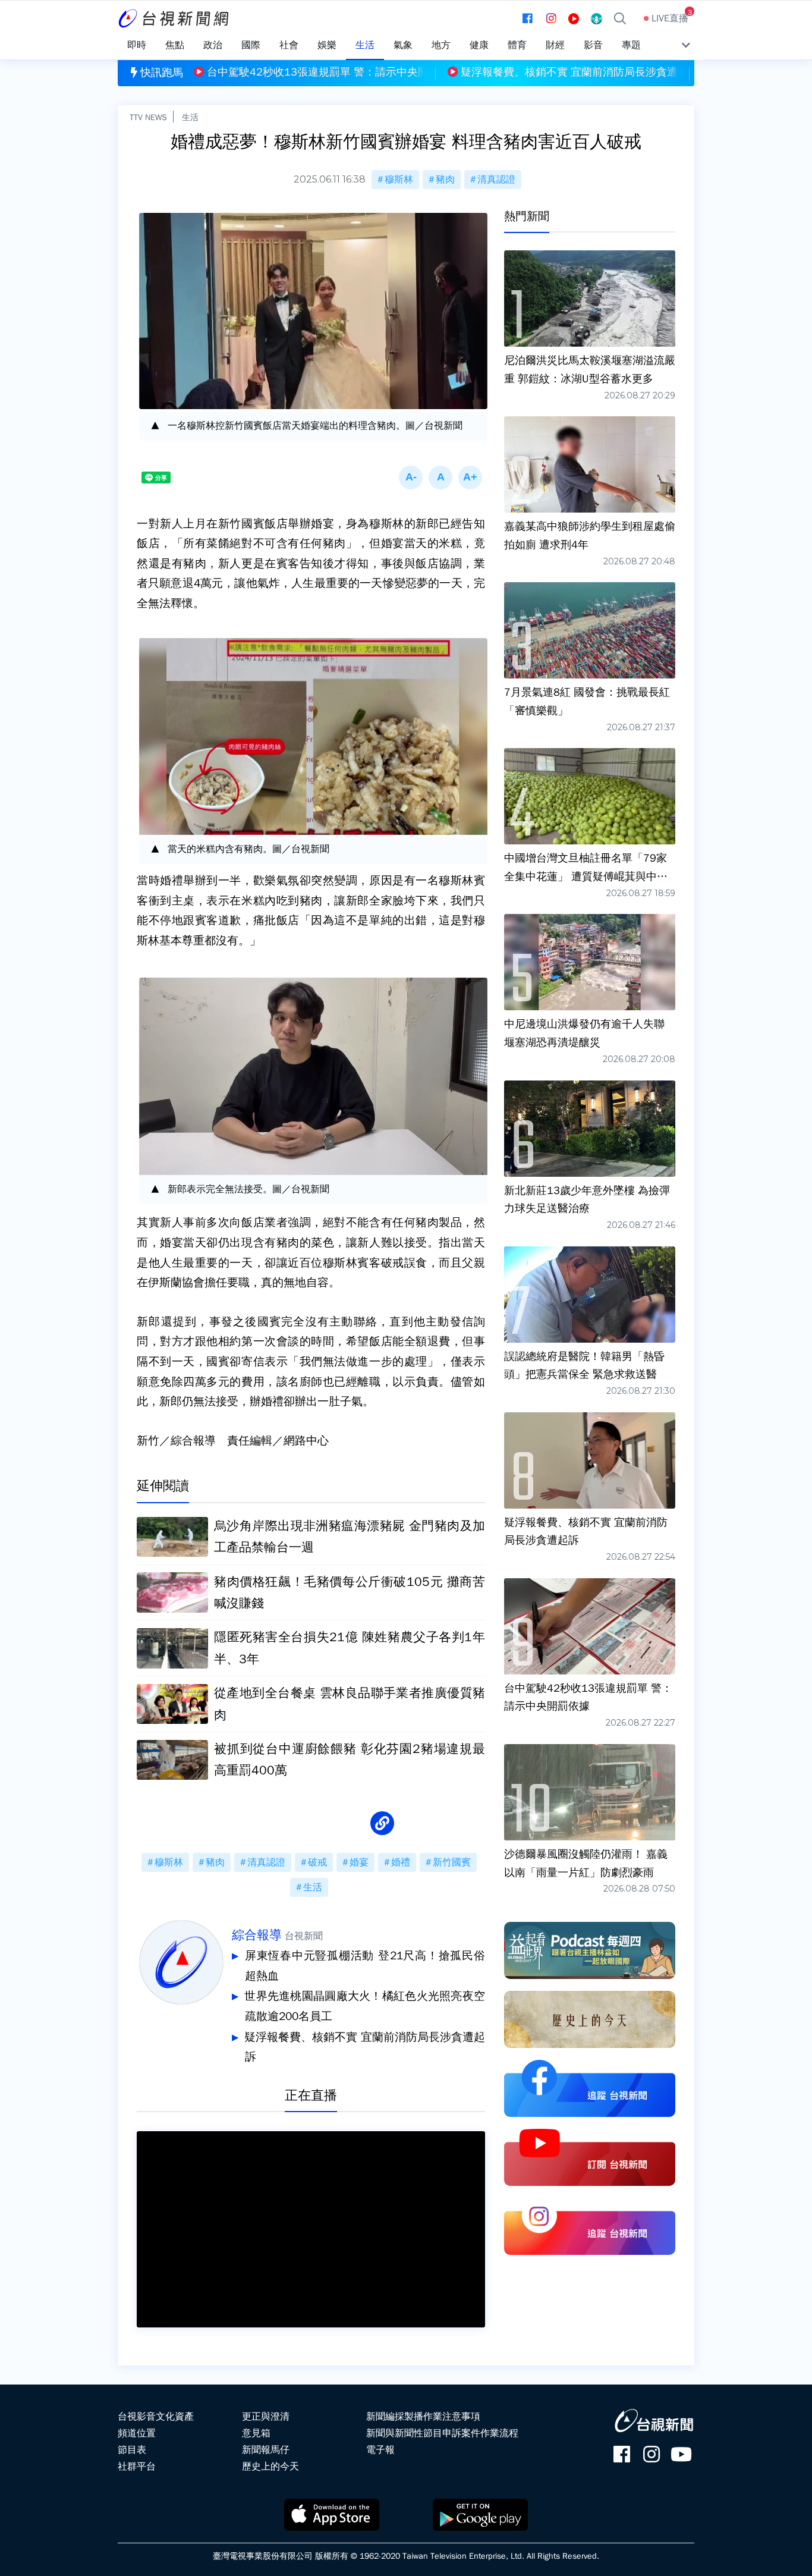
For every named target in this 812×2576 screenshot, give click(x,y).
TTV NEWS (148, 117)
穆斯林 (399, 180)
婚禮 (401, 1862)
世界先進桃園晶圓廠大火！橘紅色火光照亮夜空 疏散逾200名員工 (365, 2006)
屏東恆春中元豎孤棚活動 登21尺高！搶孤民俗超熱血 (365, 1966)
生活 (190, 117)
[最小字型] (411, 477)
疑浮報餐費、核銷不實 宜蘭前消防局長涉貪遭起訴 (365, 2047)
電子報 (380, 2450)
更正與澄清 (266, 2417)
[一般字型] (440, 477)
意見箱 (256, 2433)
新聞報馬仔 (266, 2450)
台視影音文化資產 (156, 2417)
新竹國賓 (452, 1862)
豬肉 (445, 180)
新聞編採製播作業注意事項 (423, 2417)
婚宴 (359, 1862)
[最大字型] (470, 477)
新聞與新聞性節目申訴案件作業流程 (442, 2433)
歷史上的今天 (270, 2467)
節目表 (132, 2450)
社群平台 (137, 2467)
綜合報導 (257, 1935)
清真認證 (496, 180)
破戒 (317, 1862)
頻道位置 (137, 2433)
